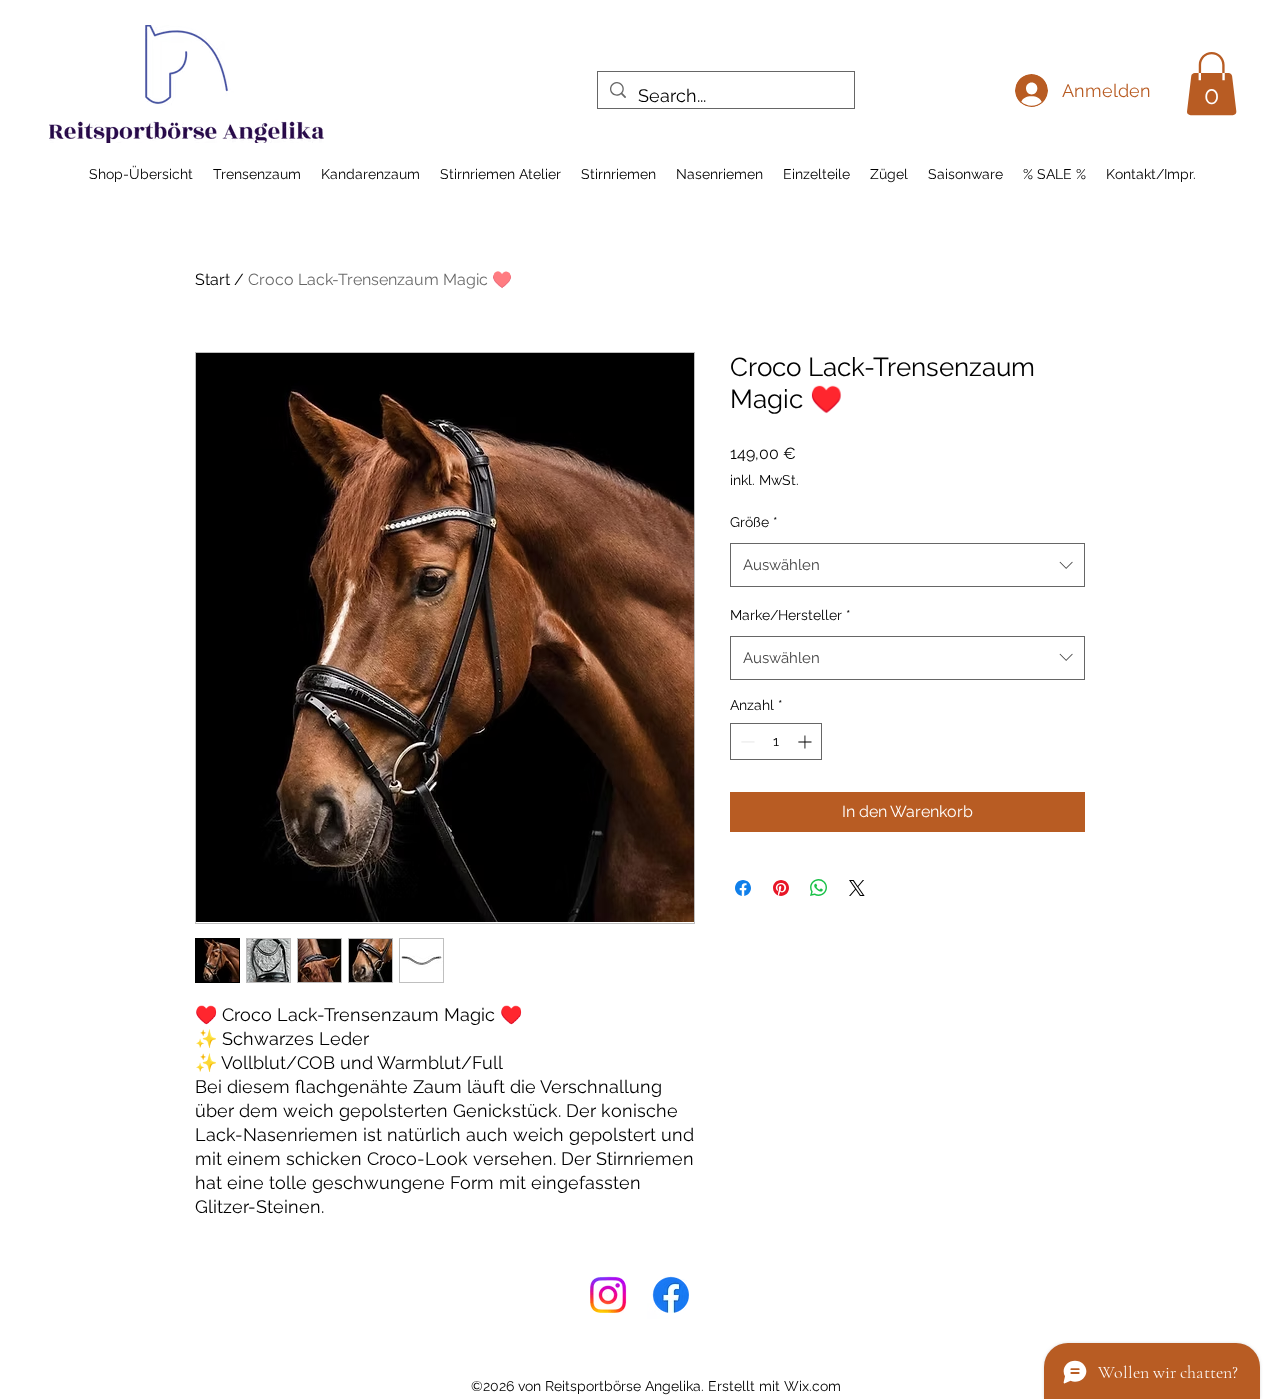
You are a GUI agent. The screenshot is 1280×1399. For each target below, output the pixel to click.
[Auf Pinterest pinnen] (781, 888)
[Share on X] (857, 888)
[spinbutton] (776, 741)
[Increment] (806, 741)
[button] (1211, 83)
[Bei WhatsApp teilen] (819, 888)
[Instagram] (608, 1295)
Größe (754, 522)
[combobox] (907, 565)
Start (212, 279)
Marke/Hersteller (790, 615)
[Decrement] (745, 741)
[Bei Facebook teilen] (743, 888)
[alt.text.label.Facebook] (671, 1295)
